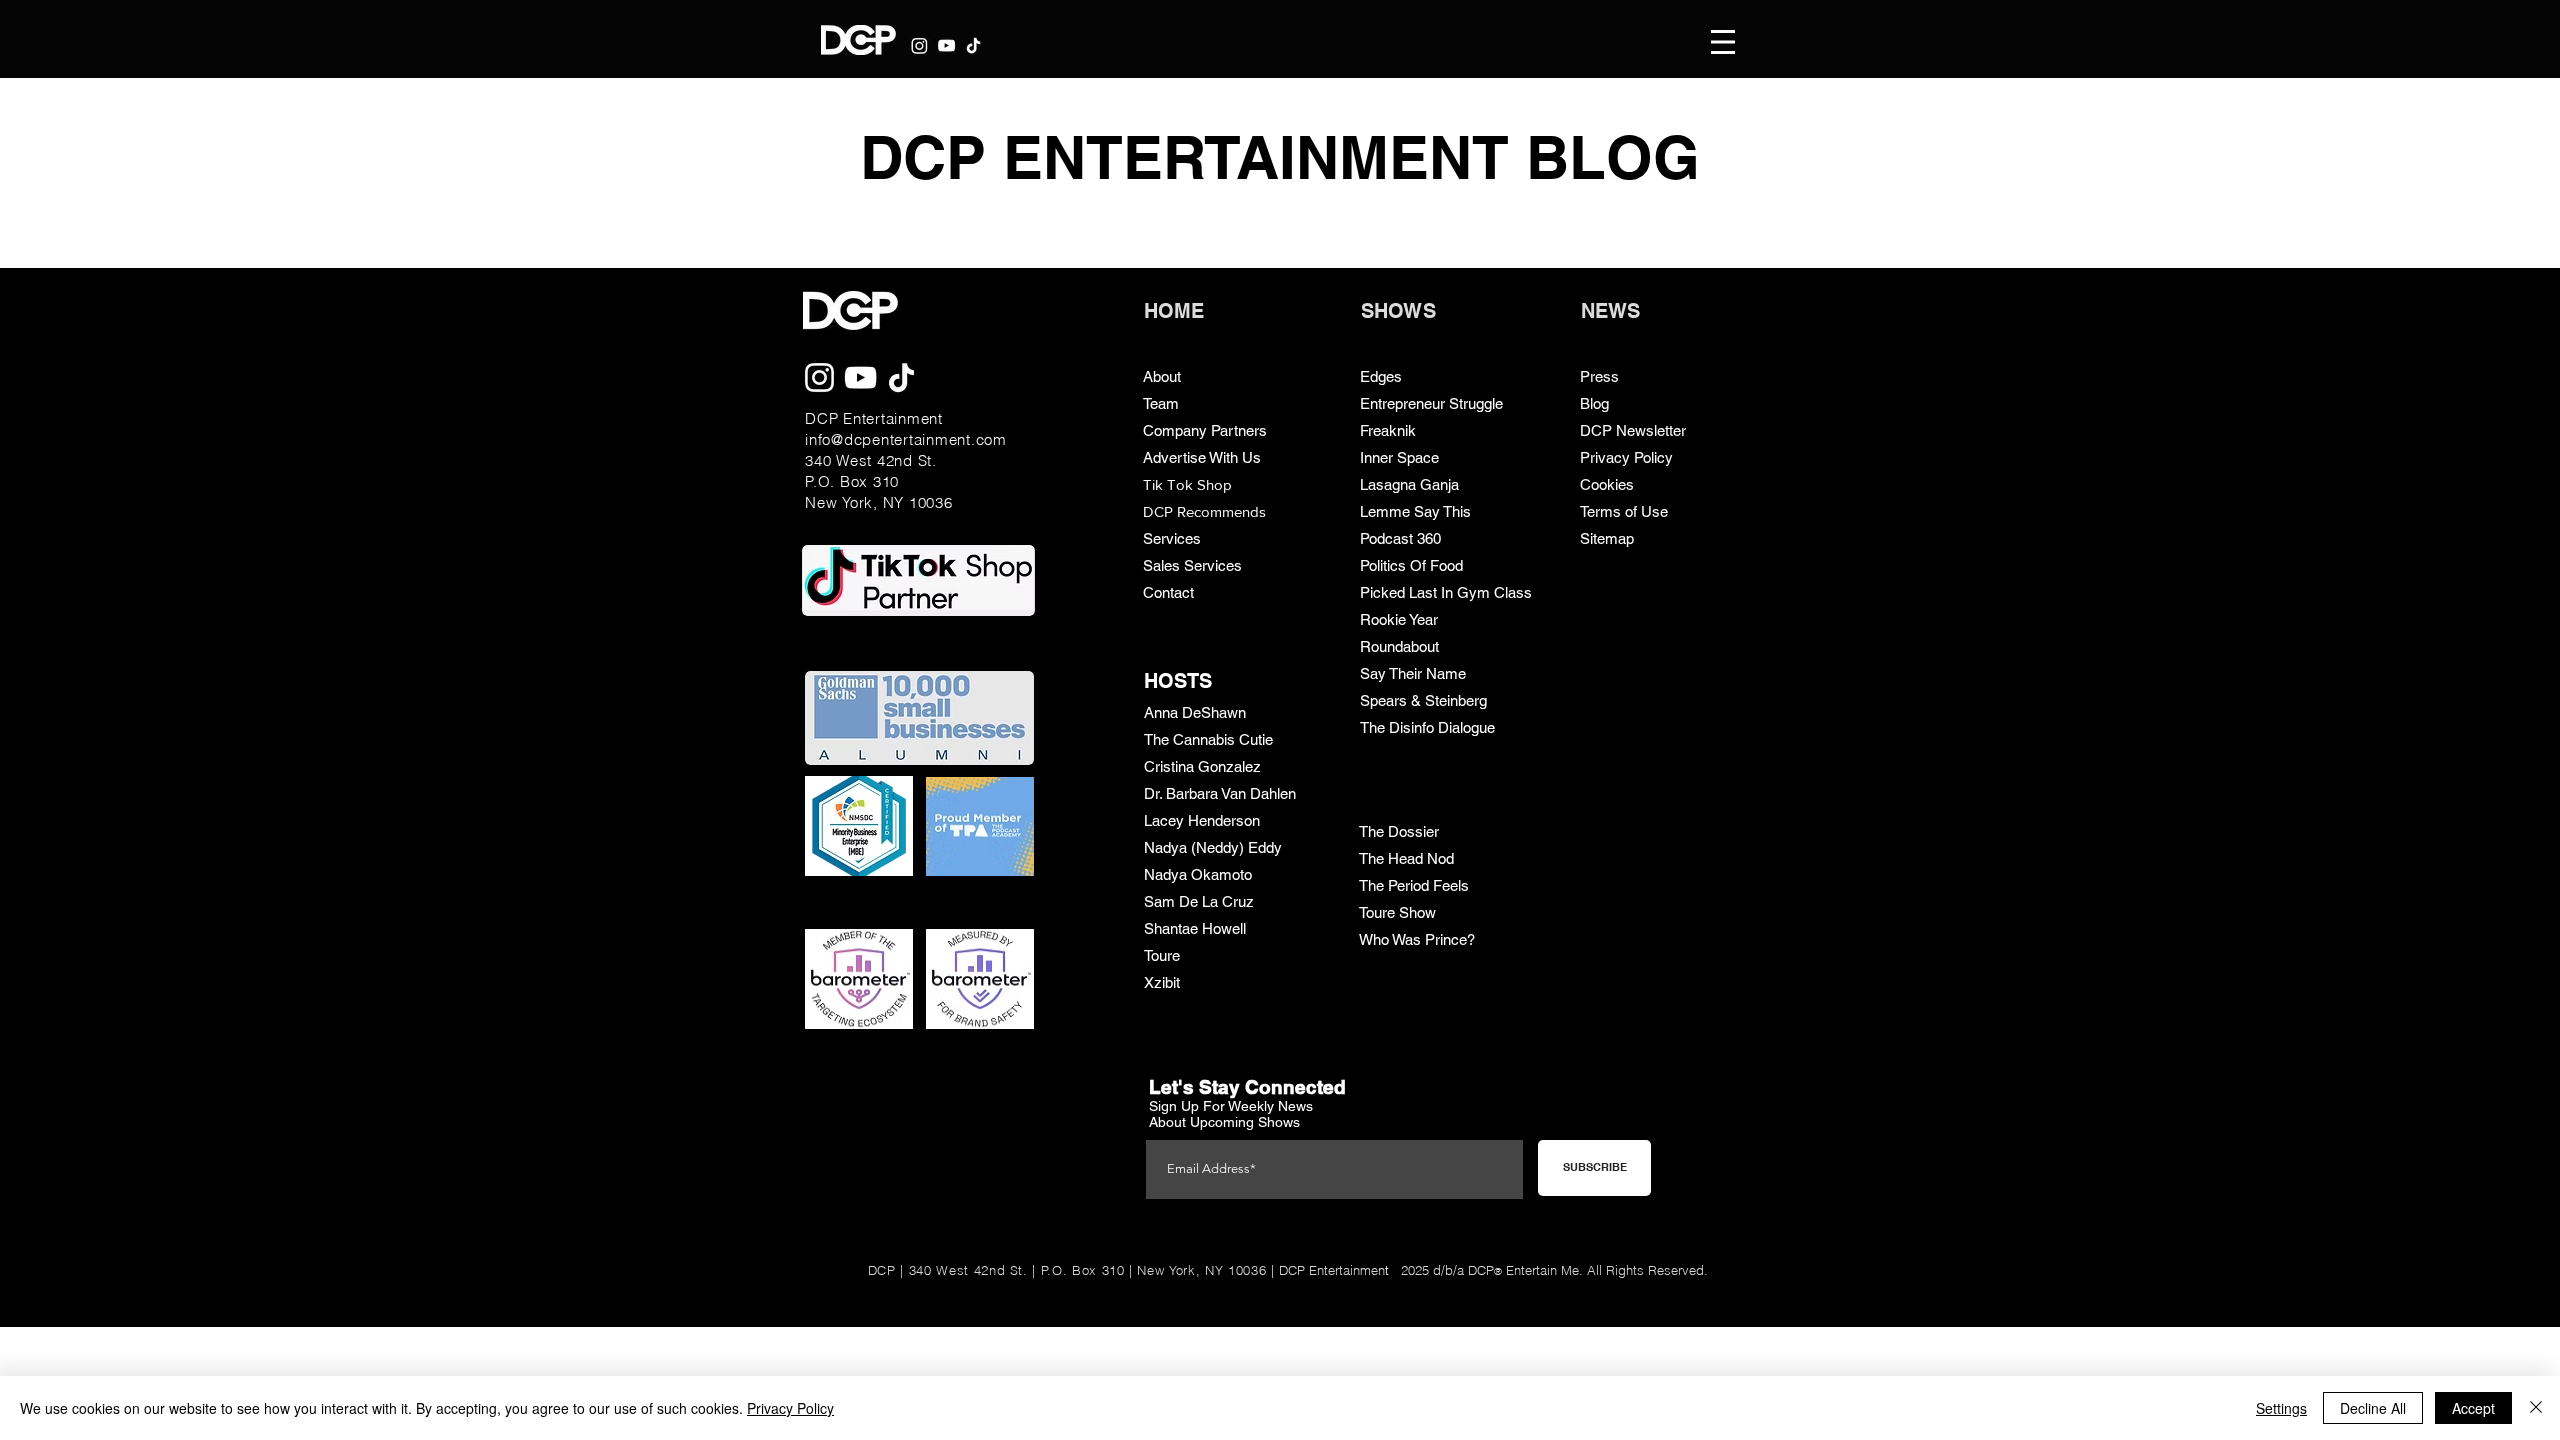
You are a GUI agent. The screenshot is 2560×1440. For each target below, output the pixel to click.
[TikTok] (973, 45)
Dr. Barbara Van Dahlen (1220, 793)
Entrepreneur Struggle (1431, 403)
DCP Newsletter (1633, 430)
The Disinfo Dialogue (1427, 727)
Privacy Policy (1626, 457)
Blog (1594, 403)
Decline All (2373, 1408)
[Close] (2536, 1408)
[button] (1723, 42)
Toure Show (1397, 912)
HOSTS (1178, 681)
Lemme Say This (1415, 511)
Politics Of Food (1411, 565)
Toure (1162, 955)
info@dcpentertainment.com (906, 439)
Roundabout (1399, 646)
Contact (1168, 592)
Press (1599, 376)
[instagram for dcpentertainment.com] (819, 377)
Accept (2473, 1408)
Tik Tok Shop (1187, 484)
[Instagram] (919, 45)
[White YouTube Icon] (946, 45)
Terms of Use (1624, 511)
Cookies (1607, 484)
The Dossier (1399, 831)
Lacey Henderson (1202, 820)
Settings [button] (2281, 1408)
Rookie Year (1399, 619)
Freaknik (1388, 430)
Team (1161, 403)
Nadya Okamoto (1198, 874)
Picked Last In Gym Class (1446, 592)
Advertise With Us (1202, 457)
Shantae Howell (1195, 928)
